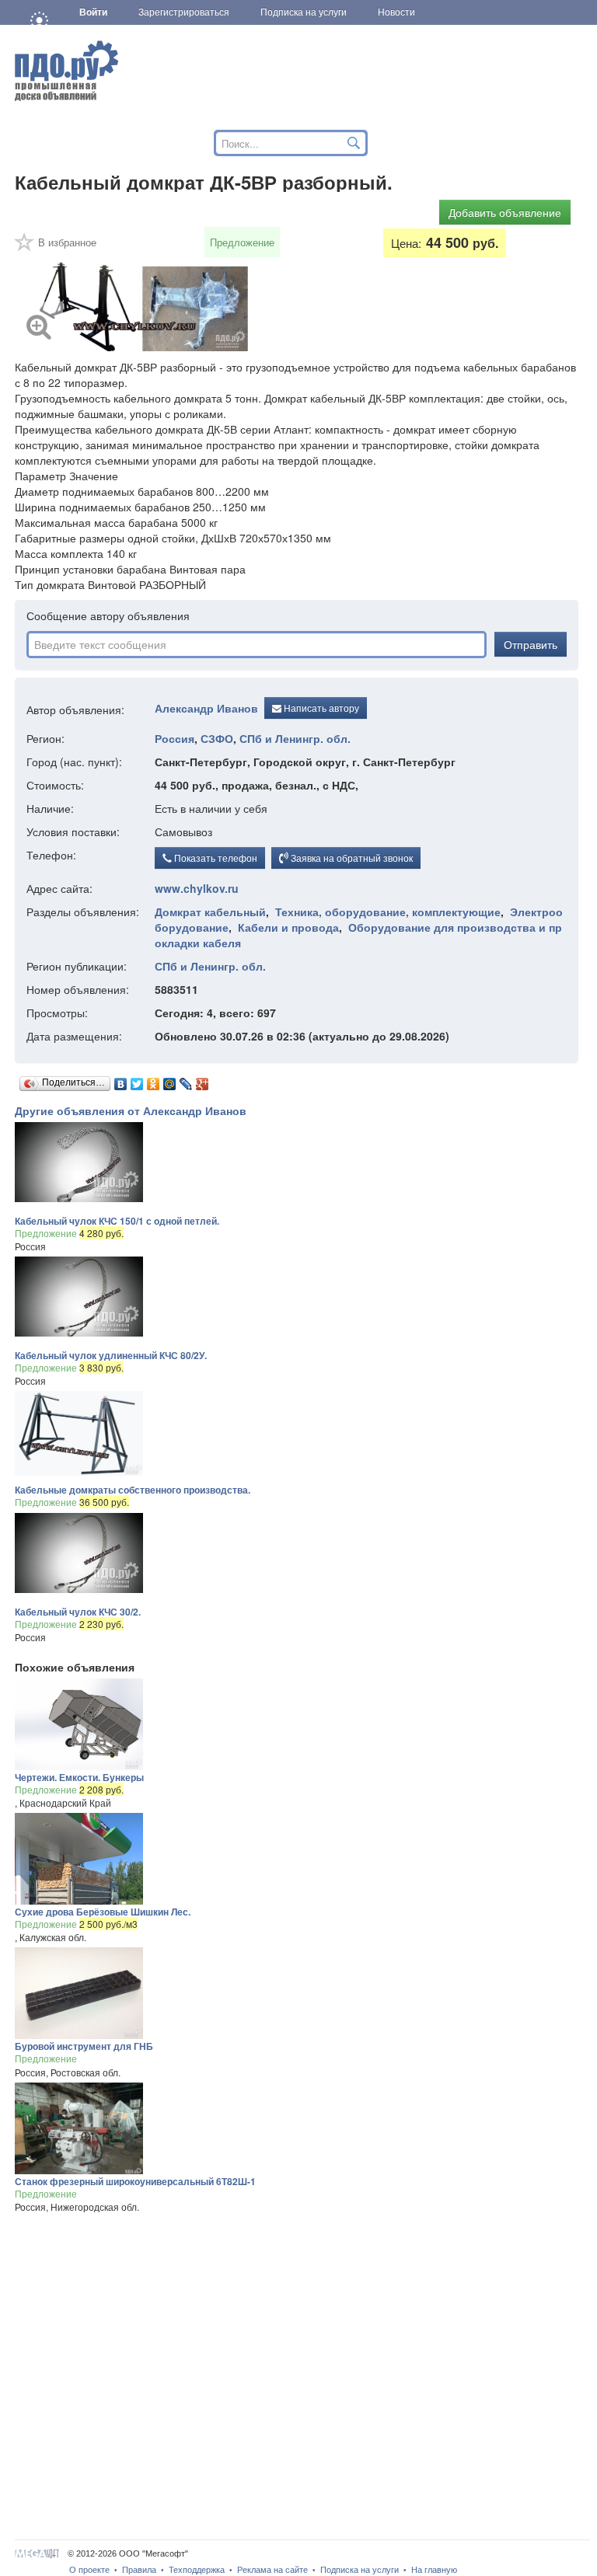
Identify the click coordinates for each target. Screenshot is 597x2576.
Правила (139, 2570)
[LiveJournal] (186, 1080)
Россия (175, 738)
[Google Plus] (202, 1080)
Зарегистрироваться (184, 12)
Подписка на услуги (360, 2570)
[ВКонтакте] (121, 1080)
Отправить (531, 644)
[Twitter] (137, 1080)
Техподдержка (197, 2570)
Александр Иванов (206, 708)
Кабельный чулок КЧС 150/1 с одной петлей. (117, 1221)
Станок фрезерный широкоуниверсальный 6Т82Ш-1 (135, 2181)
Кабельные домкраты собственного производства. (133, 1490)
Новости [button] (396, 12)
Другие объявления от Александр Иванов (131, 1110)
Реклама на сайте (272, 2570)
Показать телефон (215, 858)
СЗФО (217, 738)
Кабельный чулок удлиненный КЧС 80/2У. (111, 1355)
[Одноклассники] (154, 1080)
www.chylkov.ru (197, 888)
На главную (434, 2570)
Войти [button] (93, 12)
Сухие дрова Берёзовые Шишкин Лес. (103, 1912)
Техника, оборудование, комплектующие (388, 912)
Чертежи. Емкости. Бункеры (79, 1777)
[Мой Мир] (170, 1080)
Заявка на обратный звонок (351, 858)
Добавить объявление (505, 212)
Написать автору (320, 708)
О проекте (89, 2570)
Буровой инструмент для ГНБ (84, 2046)
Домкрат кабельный (210, 912)
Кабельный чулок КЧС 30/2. (78, 1612)
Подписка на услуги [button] (304, 12)
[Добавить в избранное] (25, 247)
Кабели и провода (288, 927)
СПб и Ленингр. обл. (295, 738)
